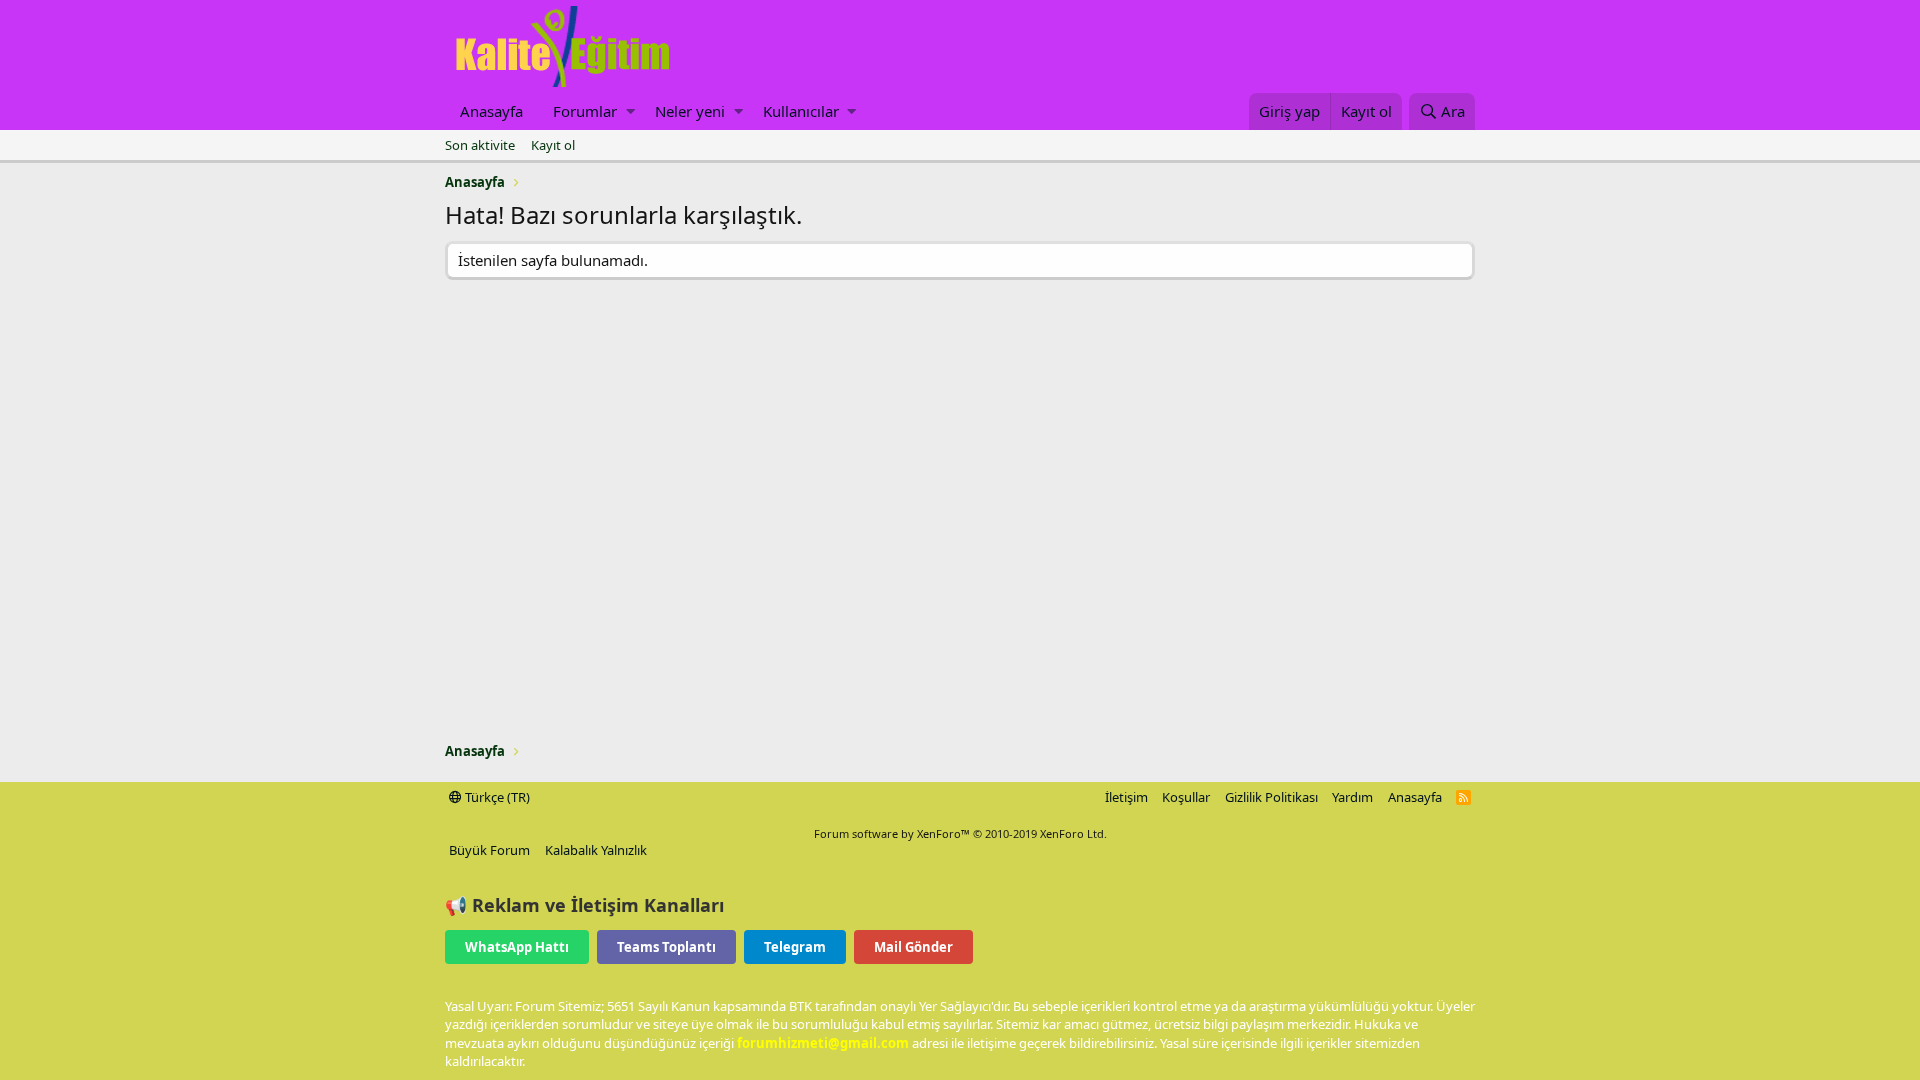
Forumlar (585, 111)
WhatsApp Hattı (517, 947)
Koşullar (1186, 797)
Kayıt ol (553, 145)
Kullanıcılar (801, 111)
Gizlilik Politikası (1271, 797)
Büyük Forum (489, 850)
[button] (630, 111)
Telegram (795, 947)
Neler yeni (690, 111)
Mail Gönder (913, 947)
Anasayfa (491, 111)
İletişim (1126, 797)
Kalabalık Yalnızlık (596, 850)
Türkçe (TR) (496, 797)
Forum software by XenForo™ (960, 833)
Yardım (1352, 797)
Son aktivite (480, 145)
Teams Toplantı (666, 947)
